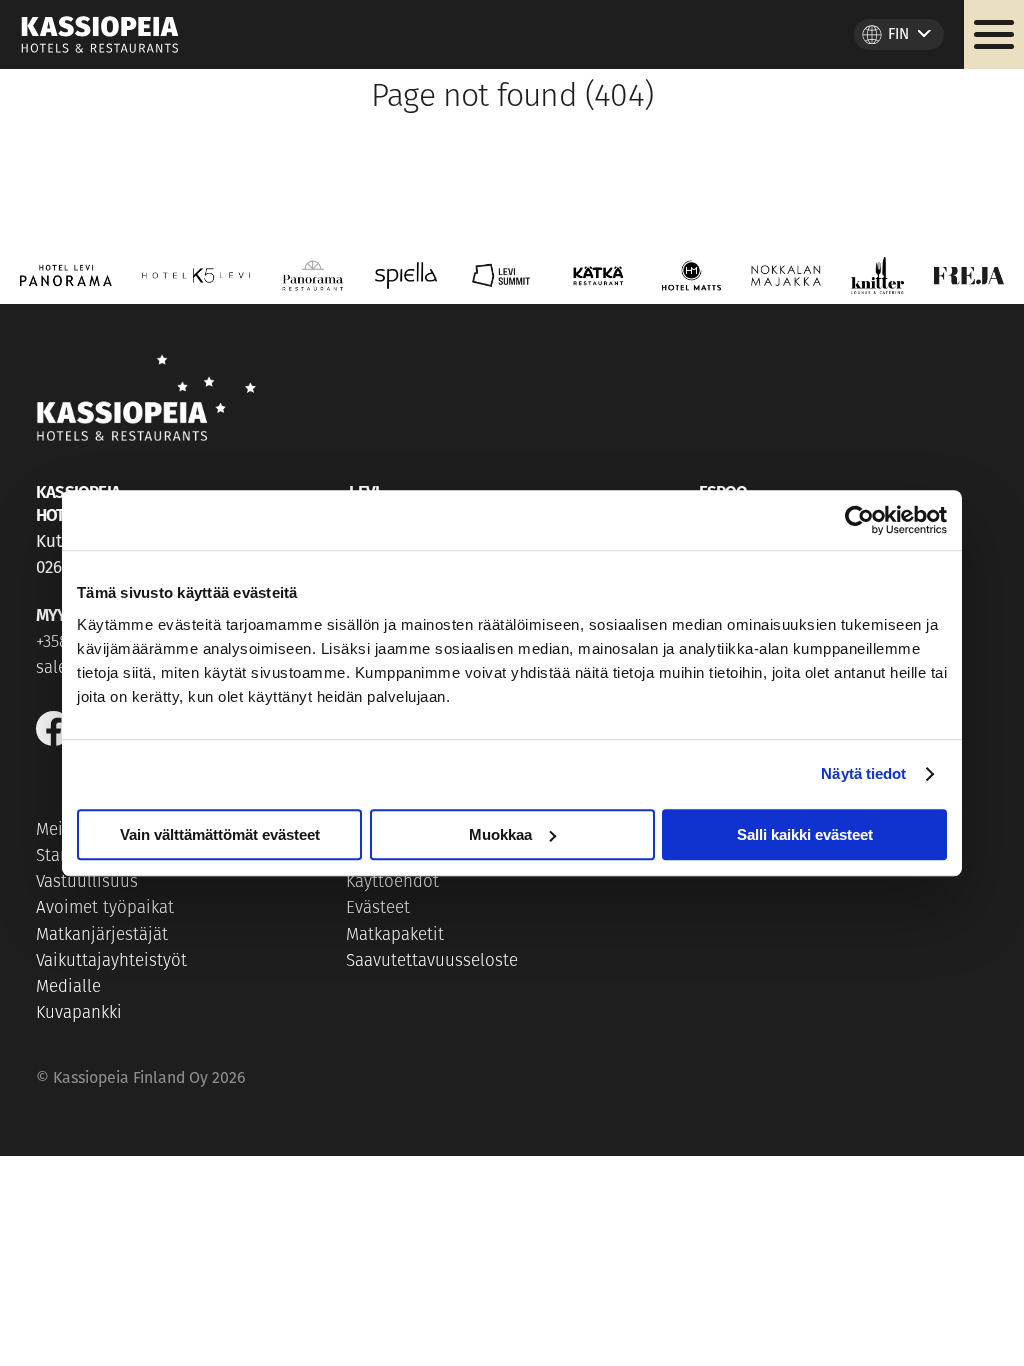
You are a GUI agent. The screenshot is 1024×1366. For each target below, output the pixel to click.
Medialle (68, 987)
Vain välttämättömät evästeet (220, 834)
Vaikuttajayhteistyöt (111, 961)
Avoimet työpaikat (105, 908)
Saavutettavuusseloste (432, 961)
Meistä (61, 830)
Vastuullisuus (87, 882)
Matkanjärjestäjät (102, 935)
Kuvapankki (79, 1013)
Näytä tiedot (863, 773)
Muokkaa (500, 834)
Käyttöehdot (392, 882)
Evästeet (378, 908)
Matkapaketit (395, 935)
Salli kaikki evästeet (805, 834)
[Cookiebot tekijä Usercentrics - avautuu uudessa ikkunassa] (859, 520)
